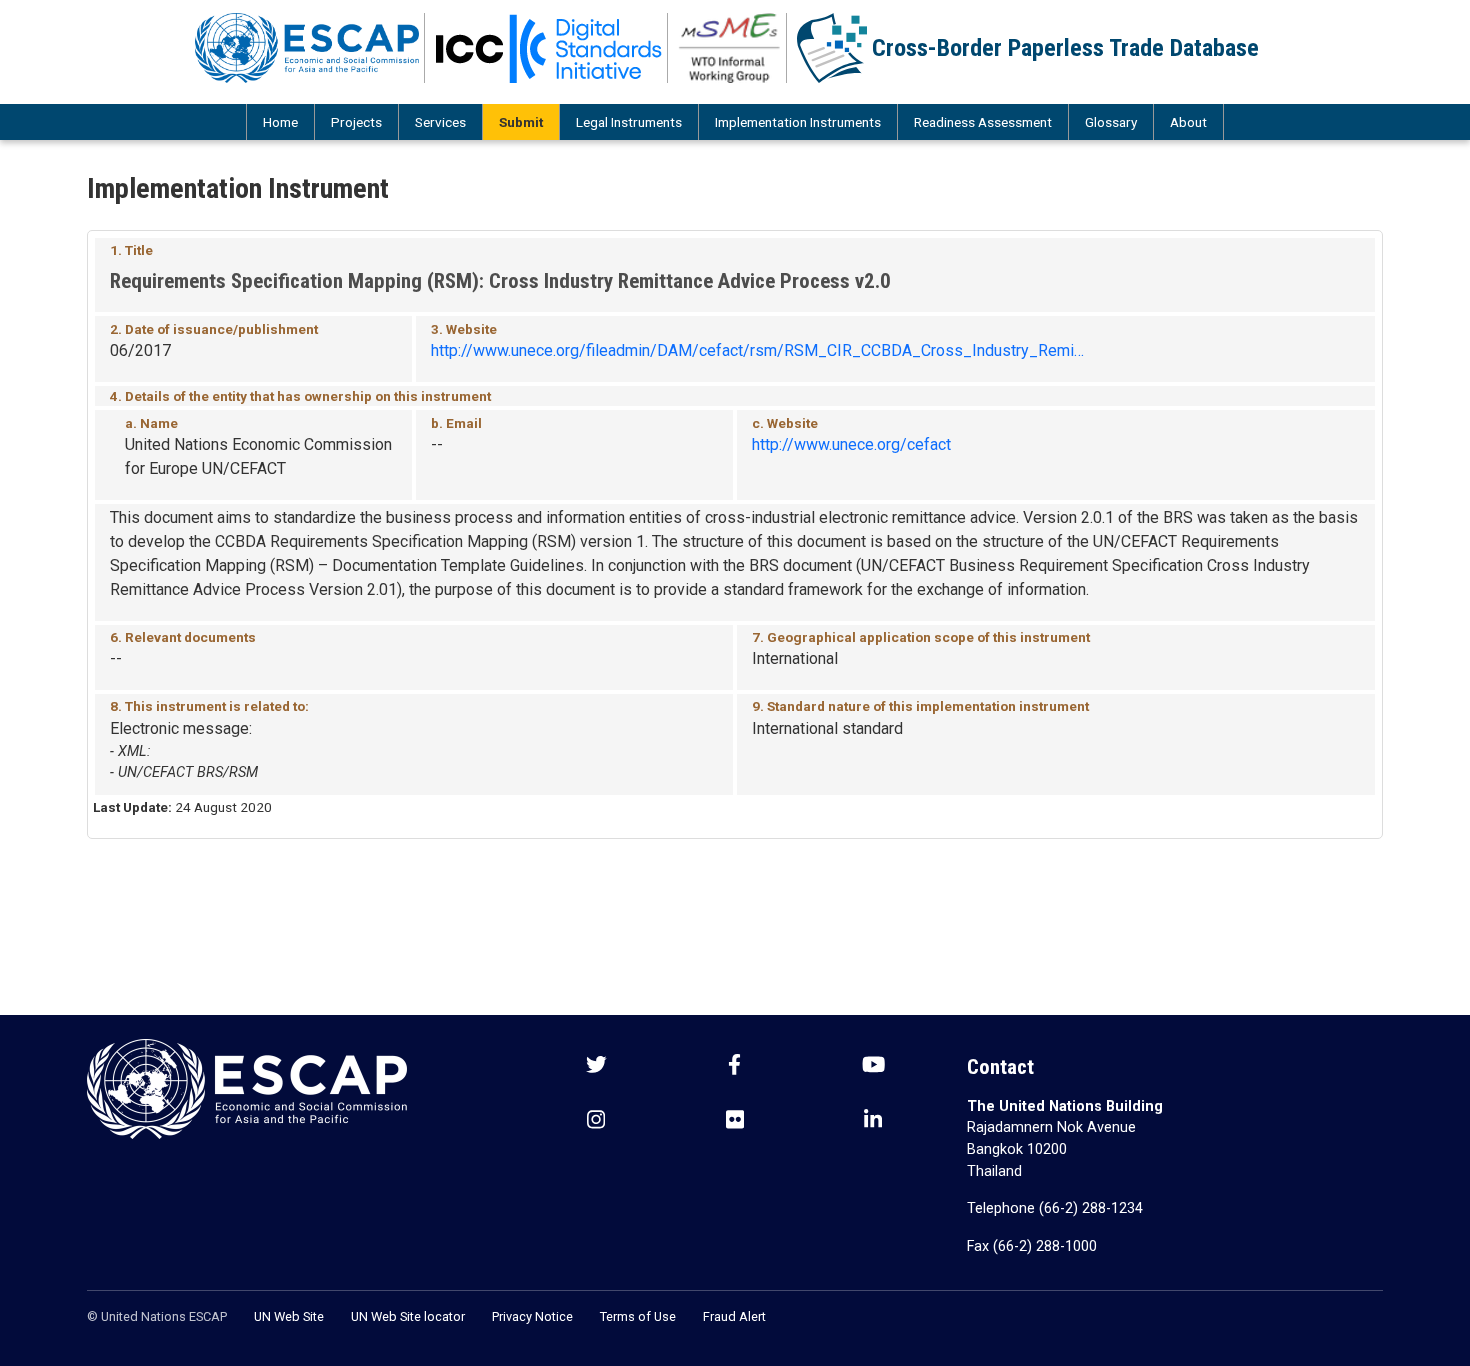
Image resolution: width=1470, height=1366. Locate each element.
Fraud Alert (734, 1316)
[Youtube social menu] (873, 1066)
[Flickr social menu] (735, 1121)
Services (440, 122)
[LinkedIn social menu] (873, 1121)
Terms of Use (638, 1316)
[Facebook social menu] (734, 1066)
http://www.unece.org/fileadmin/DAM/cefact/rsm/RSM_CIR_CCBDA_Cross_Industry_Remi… (757, 350)
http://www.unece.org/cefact (851, 444)
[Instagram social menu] (596, 1121)
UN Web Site (289, 1316)
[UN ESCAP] (247, 1087)
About (1188, 122)
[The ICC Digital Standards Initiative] (549, 48)
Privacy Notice (532, 1316)
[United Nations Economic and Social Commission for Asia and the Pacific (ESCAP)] (307, 48)
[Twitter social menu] (596, 1066)
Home (280, 122)
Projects (356, 122)
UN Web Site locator (408, 1316)
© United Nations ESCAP (157, 1316)
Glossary (1111, 122)
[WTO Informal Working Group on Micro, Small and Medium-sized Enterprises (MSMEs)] (730, 48)
